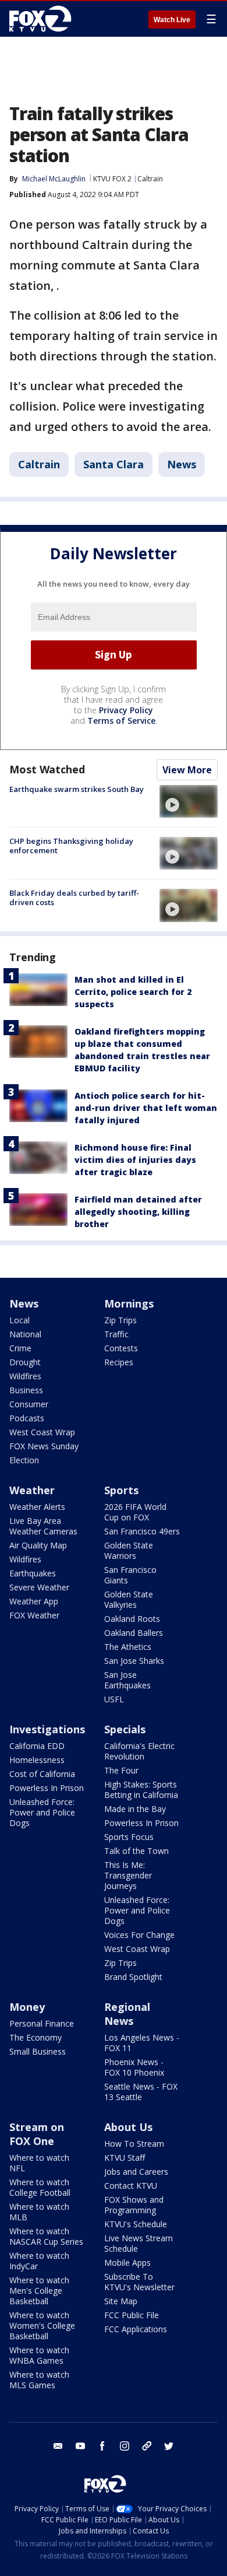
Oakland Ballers (134, 1633)
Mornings (129, 1303)
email (58, 2446)
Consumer (29, 1404)
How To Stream (134, 2144)
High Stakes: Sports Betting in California (141, 1790)
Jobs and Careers (136, 2172)
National (25, 1334)
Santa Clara (114, 464)
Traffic (116, 1334)
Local (19, 1320)
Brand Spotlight (133, 1977)
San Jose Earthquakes (127, 1680)
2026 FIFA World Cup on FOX (135, 1512)
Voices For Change (139, 1935)
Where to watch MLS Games (39, 2380)
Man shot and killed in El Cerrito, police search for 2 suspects (133, 992)
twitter (169, 2446)
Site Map (121, 2301)
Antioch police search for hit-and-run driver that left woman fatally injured (146, 1108)
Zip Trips (120, 1320)
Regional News (127, 2014)
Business (26, 1390)
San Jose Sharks (134, 1661)
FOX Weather (34, 1615)
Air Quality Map (38, 1545)
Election (24, 1460)
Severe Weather (39, 1587)
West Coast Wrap (42, 1432)
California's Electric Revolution (139, 1751)
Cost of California (42, 1774)
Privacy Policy (126, 710)
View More (187, 770)
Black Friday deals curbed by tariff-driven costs (74, 898)
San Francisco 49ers (142, 1531)
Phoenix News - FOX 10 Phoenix (134, 2067)
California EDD (37, 1746)
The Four (121, 1770)
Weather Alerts (37, 1507)
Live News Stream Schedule (139, 2243)
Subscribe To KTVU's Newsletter (139, 2282)
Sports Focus (129, 1837)
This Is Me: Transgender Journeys (128, 1875)
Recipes (119, 1362)
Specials (125, 1729)
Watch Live (172, 20)
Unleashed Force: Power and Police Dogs (42, 1812)
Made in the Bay (135, 1809)
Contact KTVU (131, 2186)
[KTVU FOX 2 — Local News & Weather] (43, 19)
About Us (128, 2127)
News (182, 464)
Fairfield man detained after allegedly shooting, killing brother (138, 1212)
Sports (121, 1490)
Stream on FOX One (37, 2134)
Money (27, 2007)
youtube (80, 2446)
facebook (102, 2446)
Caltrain (150, 179)
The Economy (36, 2037)
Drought (25, 1362)
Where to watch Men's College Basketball (39, 2291)
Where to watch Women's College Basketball (42, 2326)
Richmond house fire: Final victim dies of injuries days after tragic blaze (135, 1160)
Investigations (47, 1729)
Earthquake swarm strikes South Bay (77, 789)
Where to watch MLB (39, 2212)
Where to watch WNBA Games (39, 2355)
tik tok (147, 2446)
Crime (20, 1348)
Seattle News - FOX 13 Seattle (141, 2092)
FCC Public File (132, 2315)
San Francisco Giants (130, 1575)
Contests (121, 1348)
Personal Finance (42, 2023)
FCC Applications (136, 2329)
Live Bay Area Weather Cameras (43, 1526)
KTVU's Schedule (136, 2224)
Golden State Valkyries (129, 1599)
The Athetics (128, 1647)
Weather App (34, 1601)
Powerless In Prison (47, 1788)
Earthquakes (33, 1573)
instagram (125, 2446)
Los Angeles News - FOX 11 (142, 2043)
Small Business (38, 2051)
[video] (189, 801)
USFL (114, 1699)
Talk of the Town (136, 1851)
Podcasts (27, 1418)
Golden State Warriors (129, 1550)
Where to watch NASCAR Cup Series (46, 2236)
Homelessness (37, 1760)
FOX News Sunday (44, 1446)
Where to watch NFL (39, 2163)
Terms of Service (121, 721)
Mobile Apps (127, 2263)
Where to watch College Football (40, 2187)
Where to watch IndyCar (39, 2261)
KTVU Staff (125, 2158)
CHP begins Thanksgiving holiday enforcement (71, 846)
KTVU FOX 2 (112, 179)
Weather (32, 1490)
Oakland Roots (132, 1619)
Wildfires (25, 1376)
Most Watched (47, 769)
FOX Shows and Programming (134, 2205)
